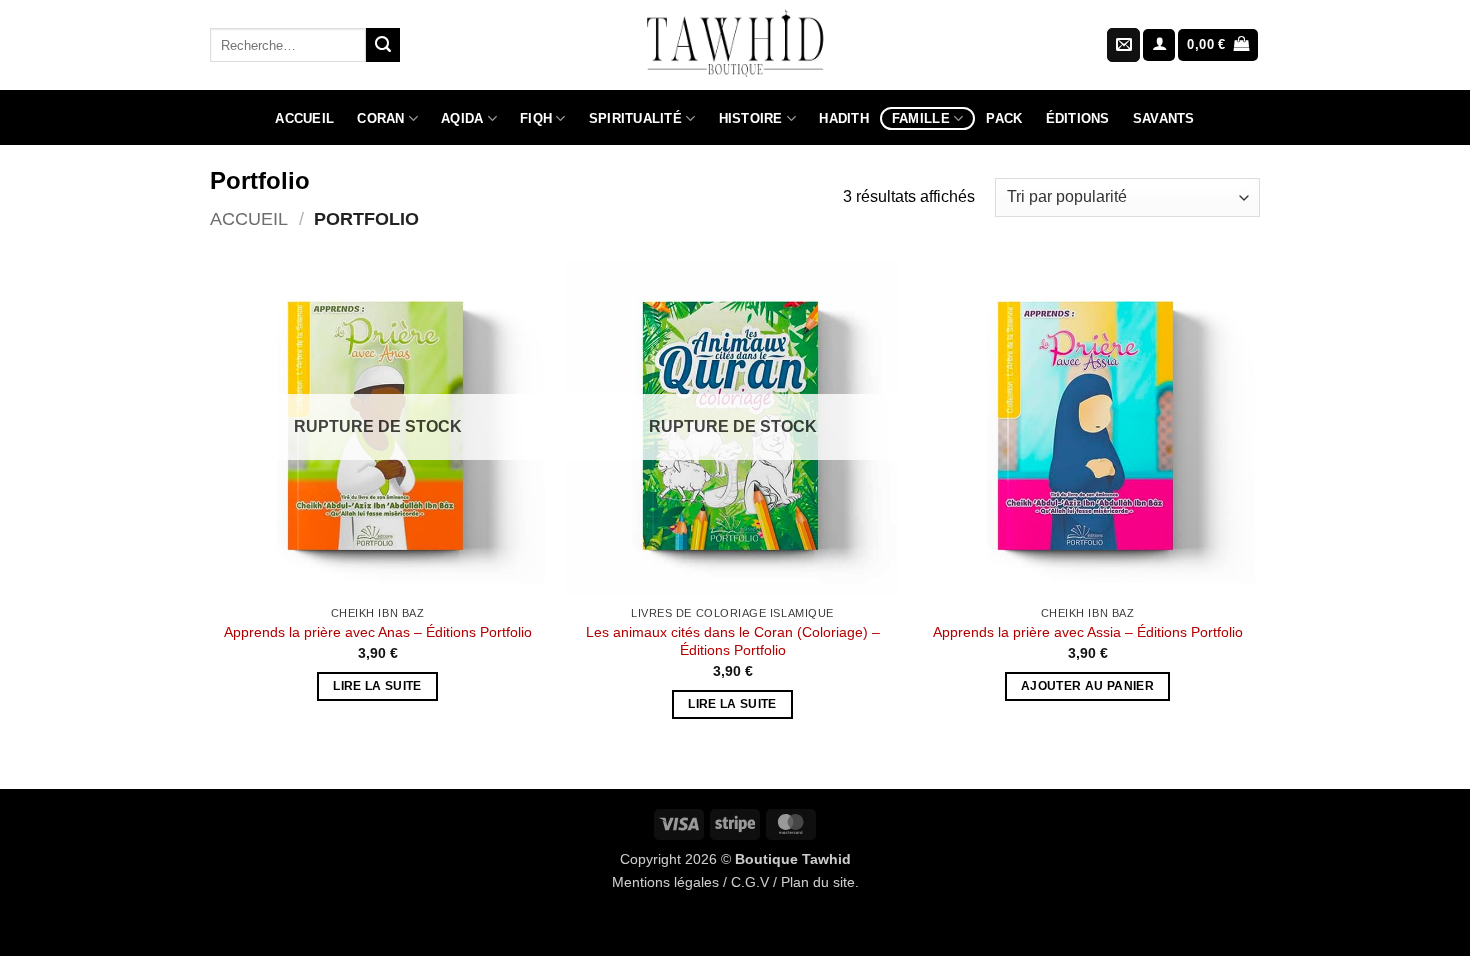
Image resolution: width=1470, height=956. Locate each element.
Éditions (1078, 118)
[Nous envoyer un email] (1123, 45)
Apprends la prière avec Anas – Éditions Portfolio (378, 632)
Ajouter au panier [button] (1087, 686)
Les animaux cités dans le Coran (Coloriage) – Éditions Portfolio (733, 641)
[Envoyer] (383, 45)
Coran (380, 118)
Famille (921, 118)
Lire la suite (377, 686)
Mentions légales (665, 882)
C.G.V (750, 882)
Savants (1164, 118)
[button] (1159, 45)
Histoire (751, 118)
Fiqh (536, 118)
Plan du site (818, 882)
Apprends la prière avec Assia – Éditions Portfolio (1088, 632)
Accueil (304, 118)
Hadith (844, 118)
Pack (1004, 118)
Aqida (462, 118)
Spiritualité (635, 118)
